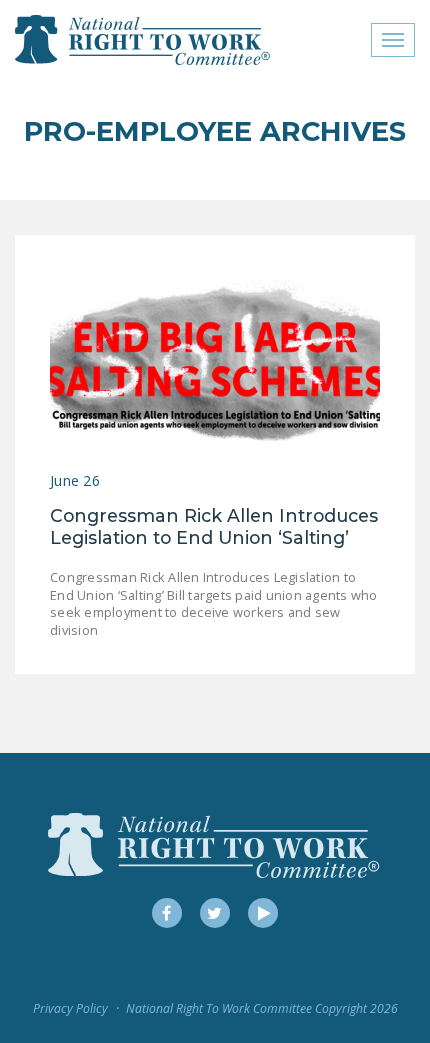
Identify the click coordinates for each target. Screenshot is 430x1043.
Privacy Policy (70, 1008)
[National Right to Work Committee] (143, 40)
